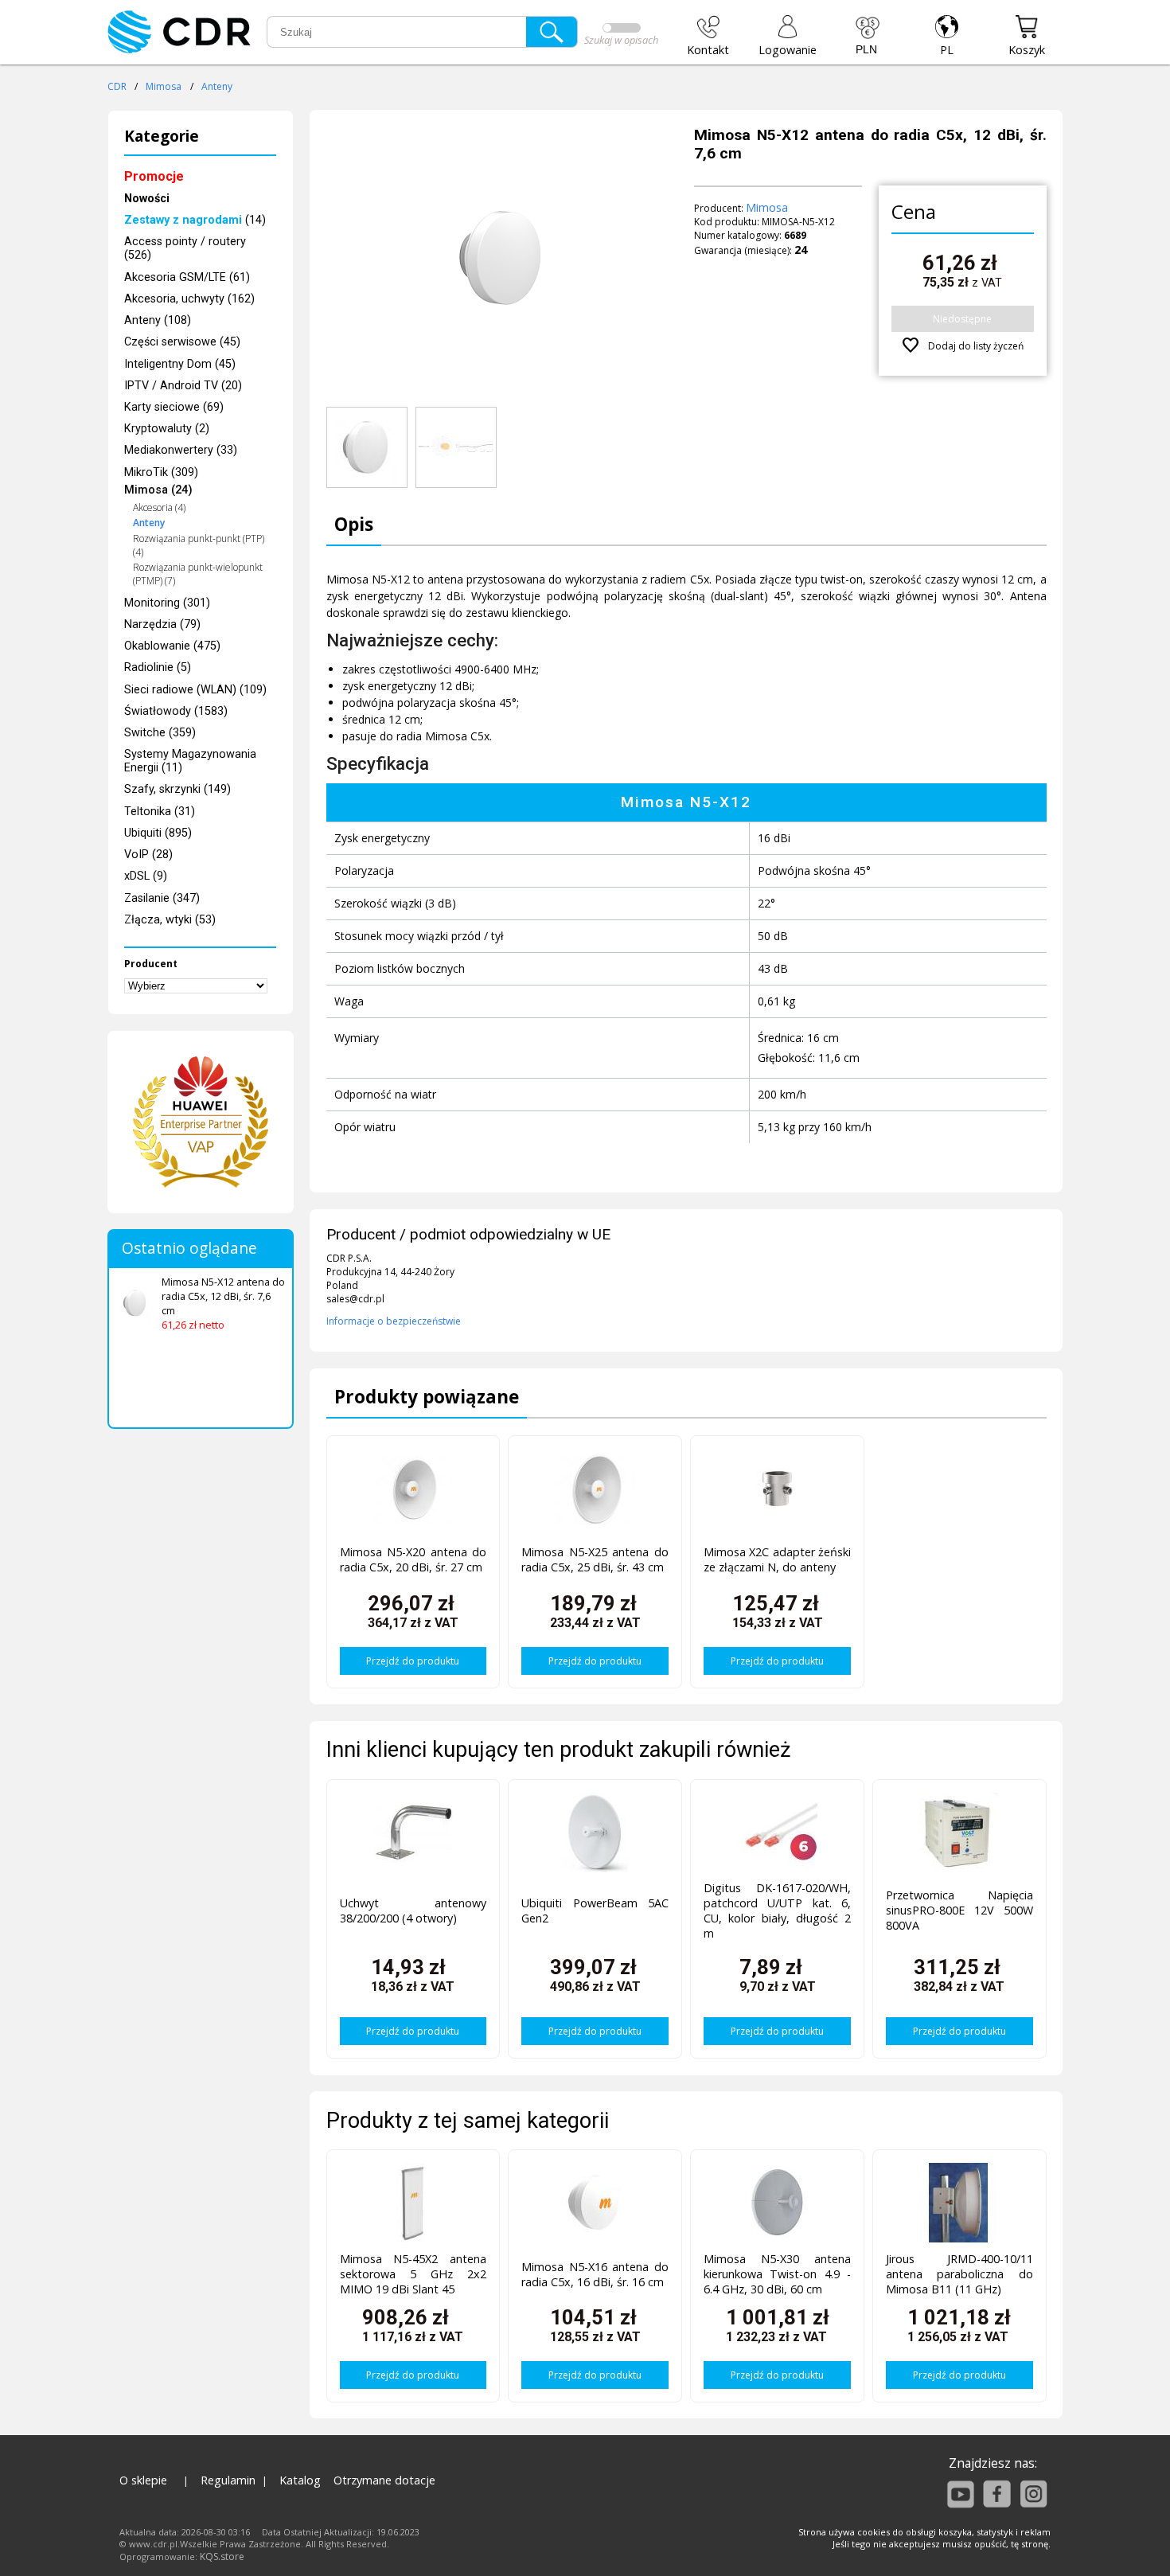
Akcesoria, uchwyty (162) (189, 299)
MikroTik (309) (161, 472)
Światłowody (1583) (176, 711)
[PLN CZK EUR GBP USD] (868, 36)
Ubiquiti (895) (158, 833)
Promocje (154, 176)
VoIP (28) (148, 855)
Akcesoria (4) (159, 507)
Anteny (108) (158, 320)
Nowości (147, 199)
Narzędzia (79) (162, 624)
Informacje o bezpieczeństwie (394, 1321)
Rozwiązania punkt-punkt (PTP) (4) (199, 545)
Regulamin (228, 2480)
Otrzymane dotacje (384, 2480)
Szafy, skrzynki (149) (177, 789)
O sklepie (143, 2480)
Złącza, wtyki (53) (170, 920)
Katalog (300, 2480)
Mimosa (164, 86)
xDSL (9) (146, 876)
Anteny (217, 86)
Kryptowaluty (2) (167, 429)
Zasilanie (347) (162, 898)
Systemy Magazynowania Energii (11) (190, 761)
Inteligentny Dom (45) (180, 364)
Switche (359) (160, 733)
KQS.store (222, 2556)
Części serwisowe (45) (182, 342)
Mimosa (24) (158, 490)
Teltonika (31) (160, 812)
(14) (195, 220)
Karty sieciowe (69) (174, 407)
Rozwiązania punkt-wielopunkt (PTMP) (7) (198, 574)
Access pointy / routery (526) (185, 248)
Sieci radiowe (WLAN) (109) (195, 690)
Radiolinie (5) (158, 667)
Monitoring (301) (167, 603)
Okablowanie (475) (172, 646)
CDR (117, 86)
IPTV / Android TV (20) (183, 386)
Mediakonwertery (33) (181, 450)
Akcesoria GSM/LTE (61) (187, 277)
